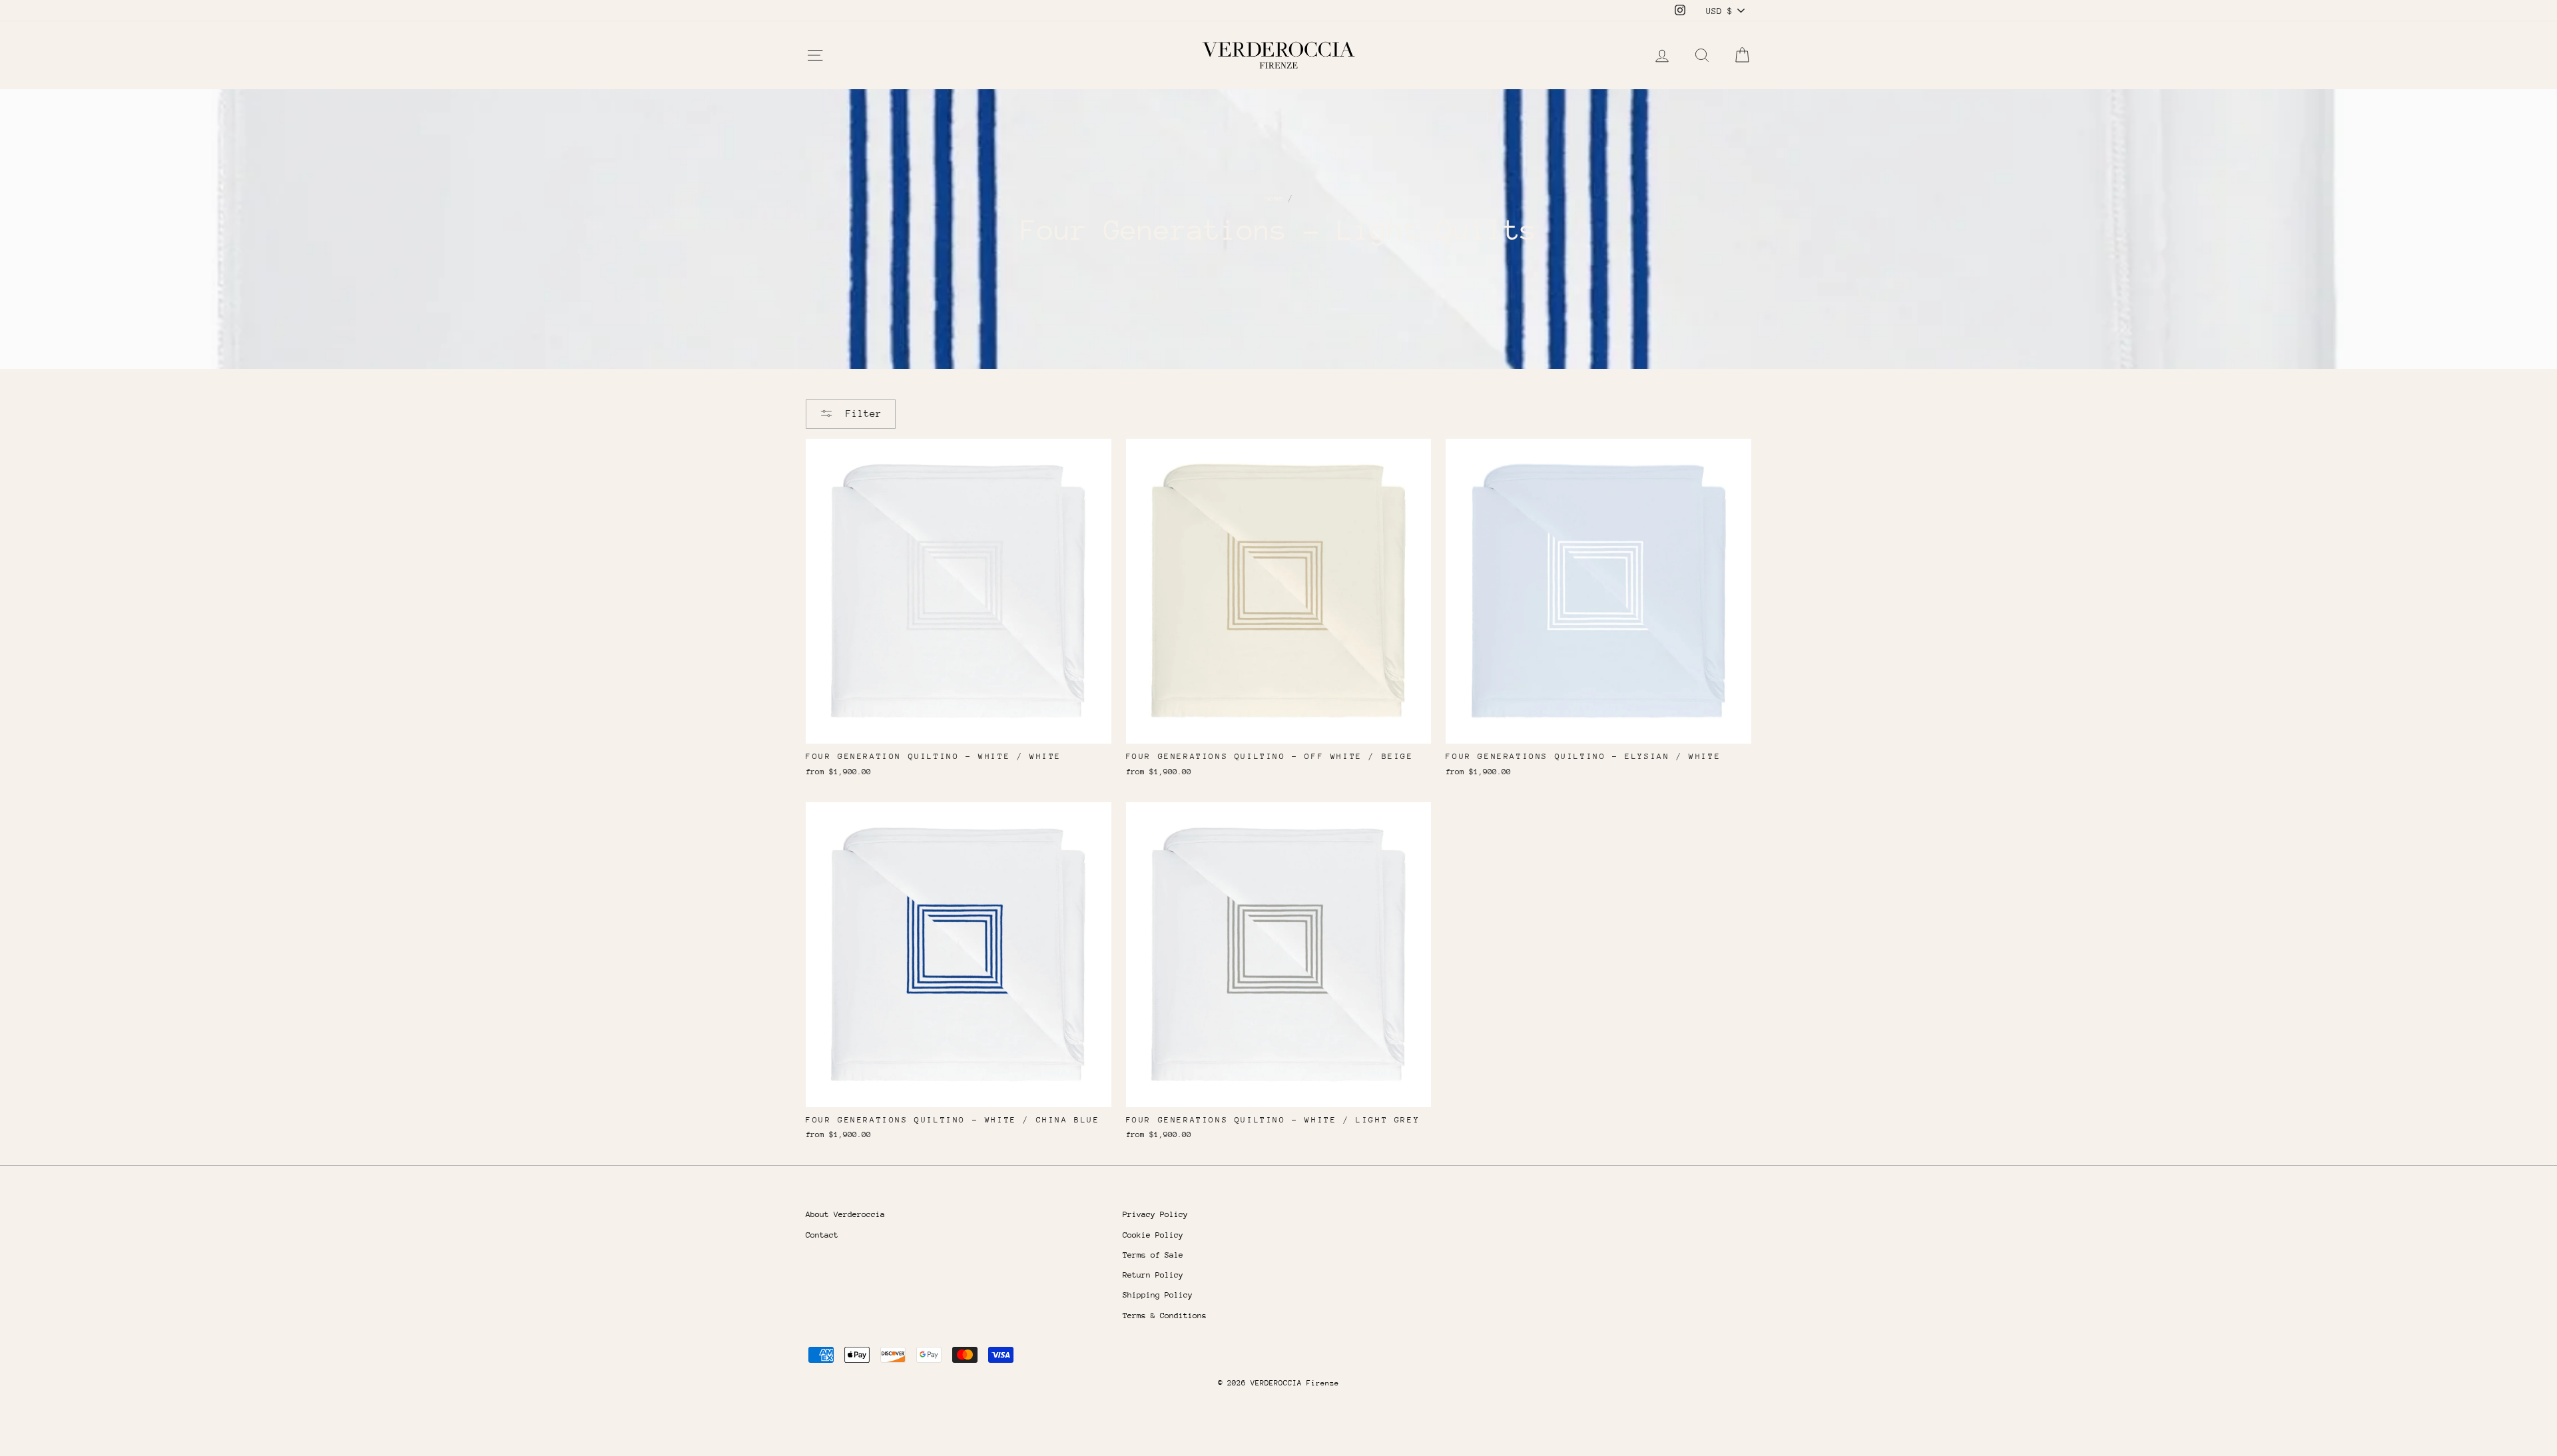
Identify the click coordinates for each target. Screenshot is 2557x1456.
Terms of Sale (1153, 1255)
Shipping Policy (1158, 1295)
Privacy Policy (1155, 1214)
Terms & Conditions (1165, 1316)
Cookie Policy (1153, 1235)
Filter (861, 413)
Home (1274, 198)
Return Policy (1153, 1275)
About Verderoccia (845, 1214)
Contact (822, 1235)
